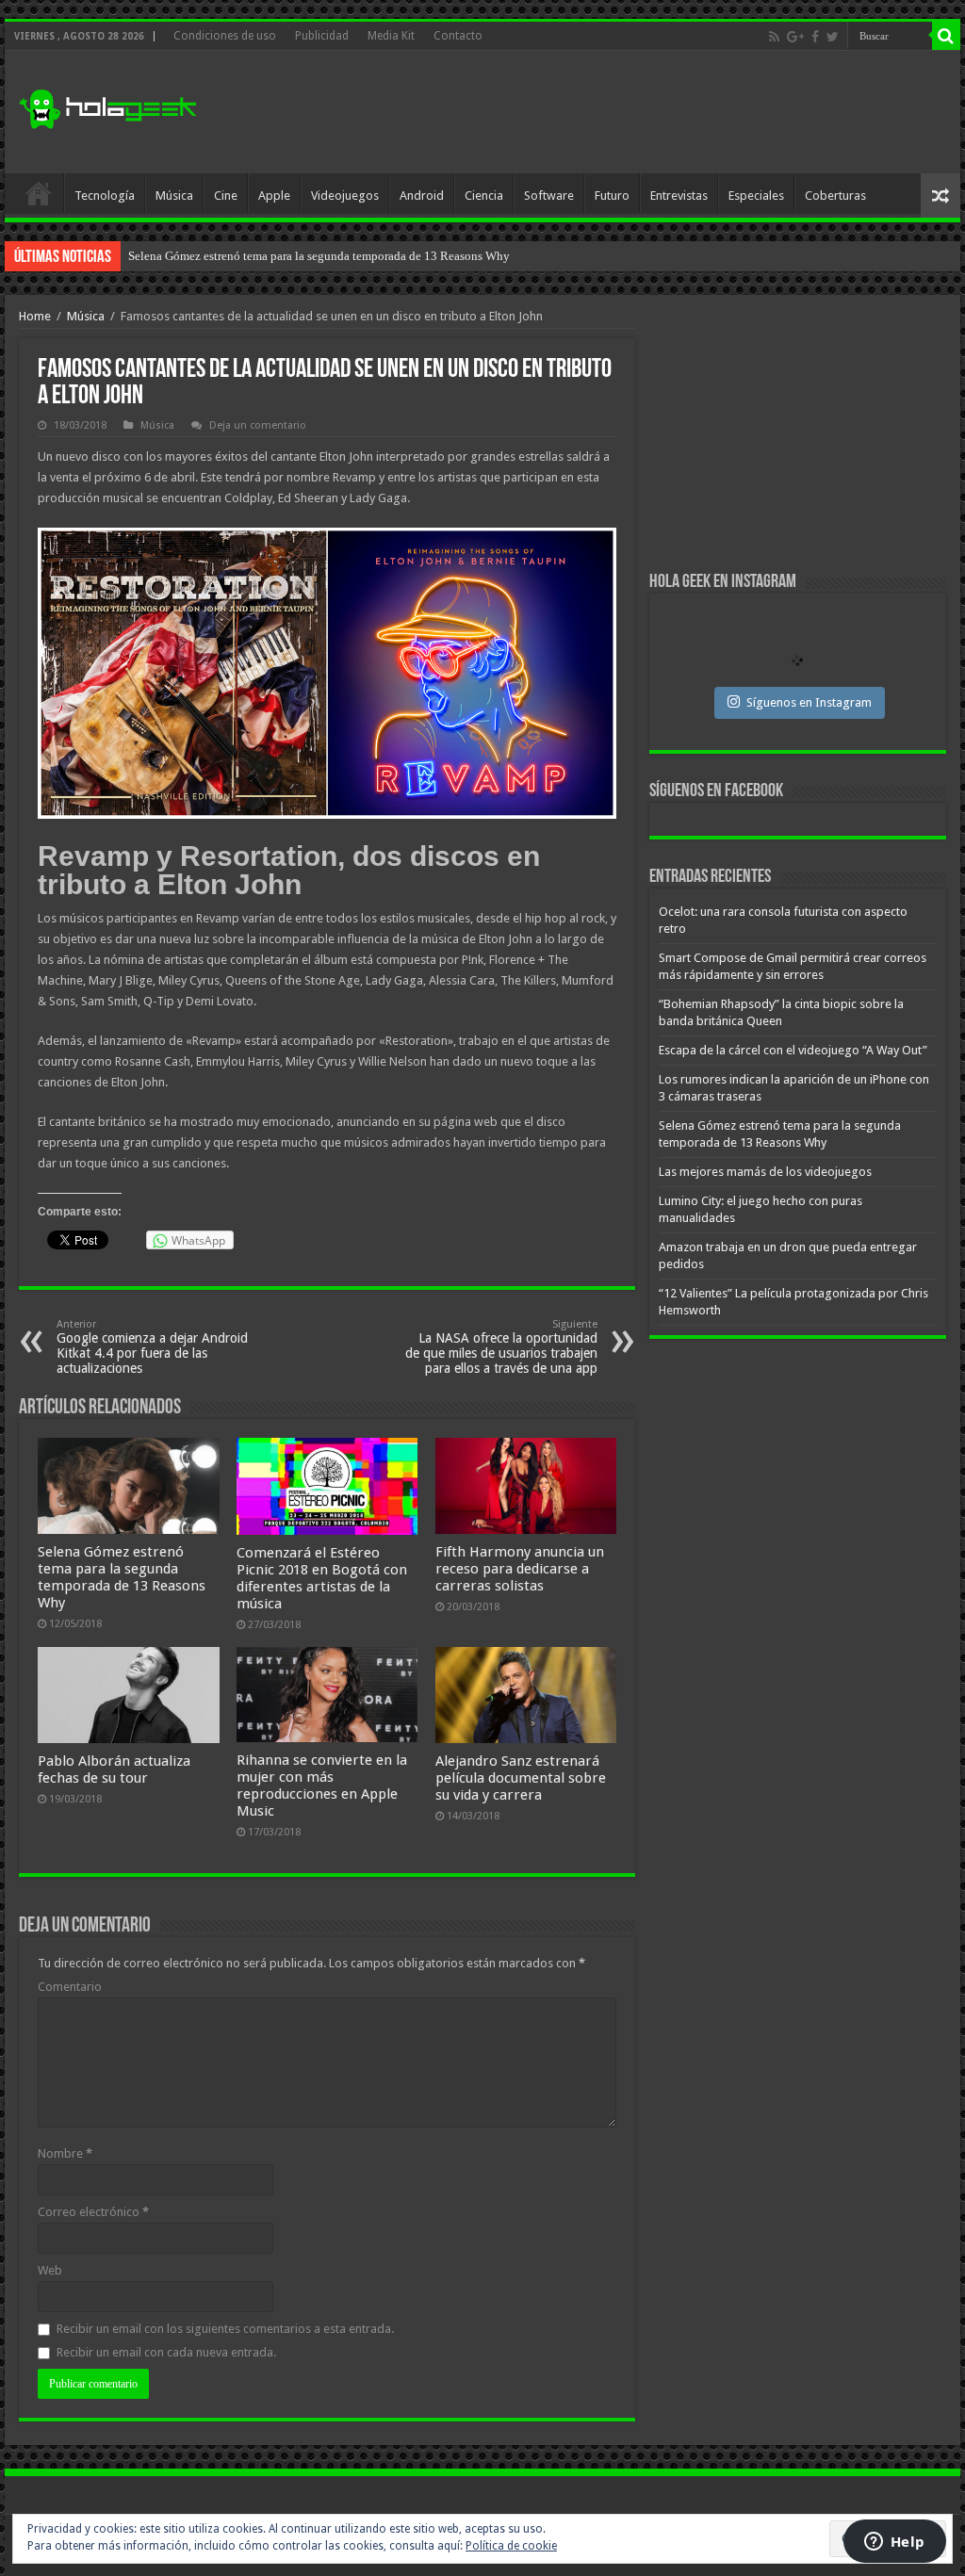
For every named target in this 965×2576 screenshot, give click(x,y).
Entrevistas (679, 196)
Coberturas (835, 196)
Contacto (458, 36)
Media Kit (391, 36)
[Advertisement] (603, 112)
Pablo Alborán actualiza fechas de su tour (114, 1769)
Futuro (612, 196)
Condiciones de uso (225, 36)
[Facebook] (815, 37)
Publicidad (322, 36)
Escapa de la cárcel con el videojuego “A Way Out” (793, 1050)
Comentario (70, 1987)
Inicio (39, 193)
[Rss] (774, 37)
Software (549, 196)
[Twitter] (833, 37)
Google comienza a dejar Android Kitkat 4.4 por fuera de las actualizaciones (152, 1347)
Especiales (756, 196)
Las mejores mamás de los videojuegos (227, 256)
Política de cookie (511, 2546)
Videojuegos (345, 196)
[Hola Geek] (107, 106)
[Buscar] (946, 36)
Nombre (65, 2153)
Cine (226, 196)
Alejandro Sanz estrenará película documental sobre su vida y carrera (521, 1778)
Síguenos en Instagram (809, 702)
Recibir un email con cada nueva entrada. (166, 2352)
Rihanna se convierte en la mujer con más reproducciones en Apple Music (322, 1785)
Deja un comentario (258, 425)
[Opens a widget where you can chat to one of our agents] (894, 2543)
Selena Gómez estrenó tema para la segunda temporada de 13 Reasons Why (122, 1577)
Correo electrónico (93, 2212)
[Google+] (795, 37)
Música (174, 196)
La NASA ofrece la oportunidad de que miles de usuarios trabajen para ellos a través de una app (501, 1347)
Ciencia (484, 196)
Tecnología (105, 196)
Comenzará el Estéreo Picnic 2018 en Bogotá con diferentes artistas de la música (322, 1578)
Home (35, 316)
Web (50, 2270)
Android (422, 196)
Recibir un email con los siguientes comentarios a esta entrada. (225, 2329)
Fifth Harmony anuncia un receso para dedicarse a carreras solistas (520, 1569)
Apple (274, 196)
